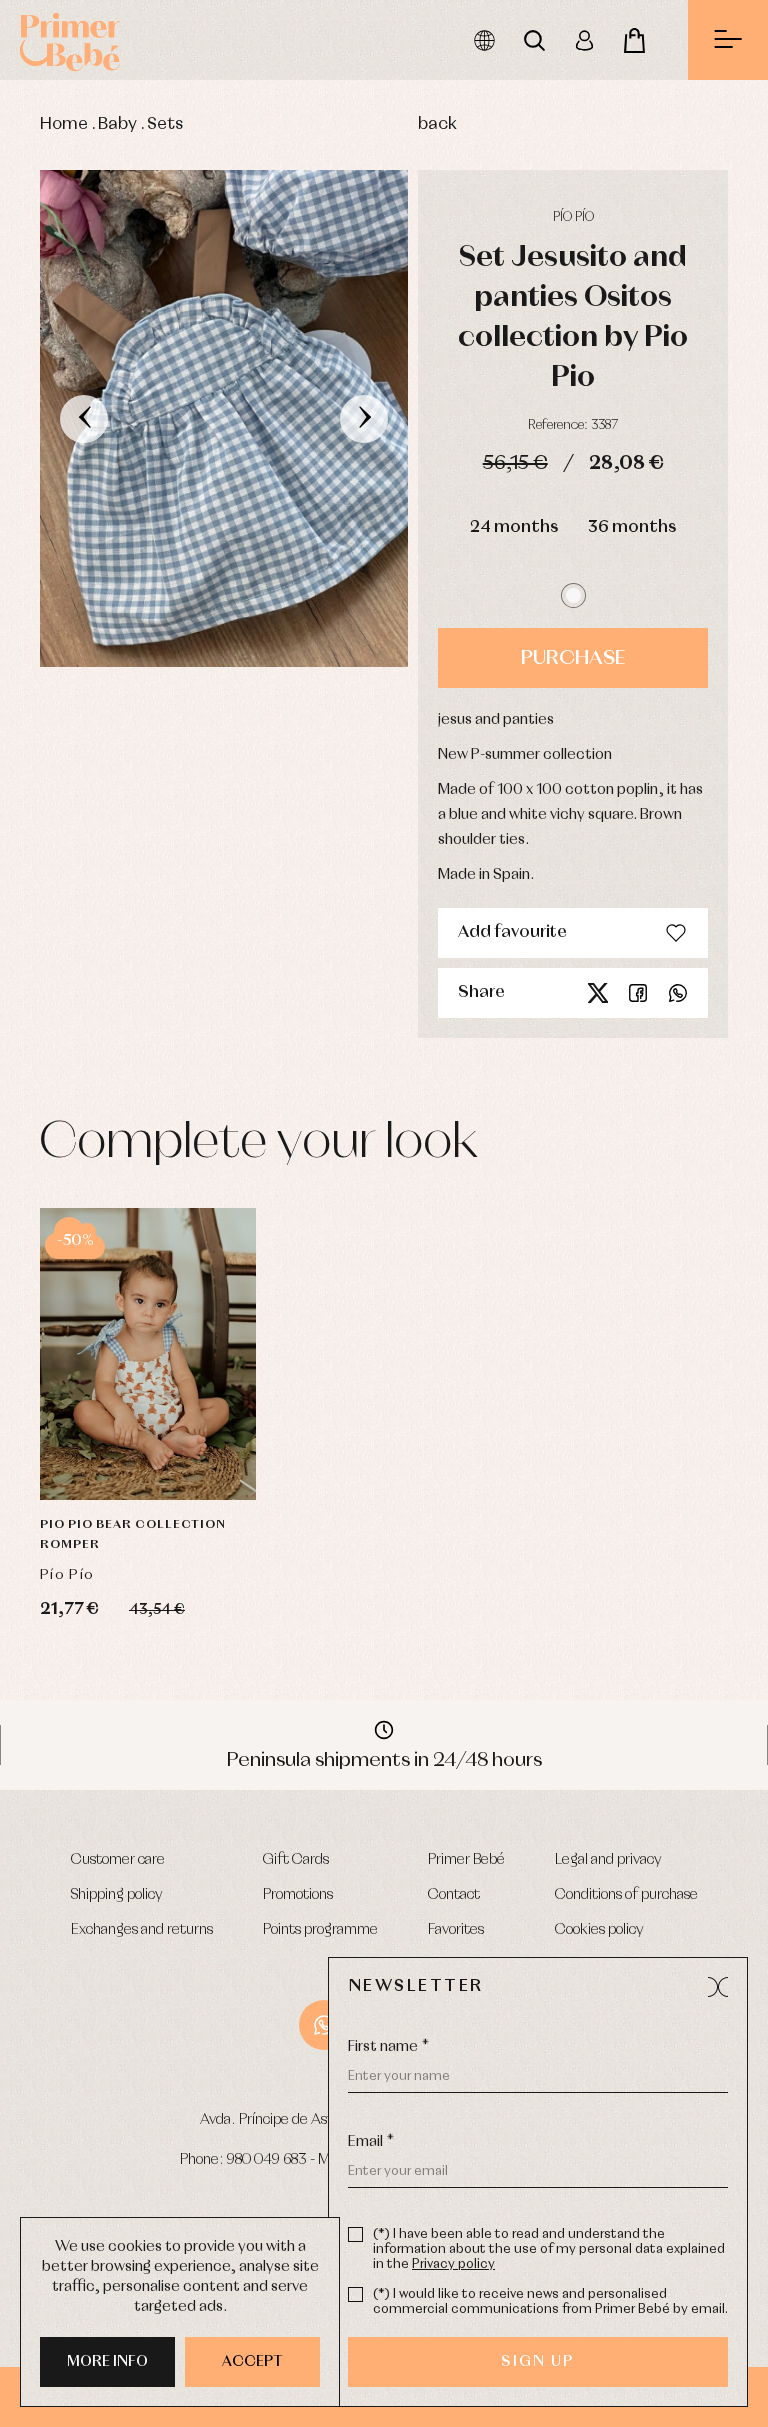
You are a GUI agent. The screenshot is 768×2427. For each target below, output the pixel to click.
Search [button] (534, 40)
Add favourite (512, 932)
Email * (371, 2142)
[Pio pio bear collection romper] (148, 1354)
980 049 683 (267, 2160)
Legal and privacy (608, 1860)
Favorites (456, 1930)
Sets (165, 124)
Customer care (118, 1860)
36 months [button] (632, 527)
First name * (388, 2047)
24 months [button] (514, 527)
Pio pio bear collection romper (133, 1535)
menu (728, 40)
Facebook (638, 993)
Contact (454, 1895)
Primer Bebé (466, 1860)
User (584, 40)
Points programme (320, 1930)
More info (107, 2362)
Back (437, 124)
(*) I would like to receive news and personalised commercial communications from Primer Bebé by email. (550, 2302)
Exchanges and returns (142, 1930)
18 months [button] (148, 1395)
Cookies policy (599, 1930)
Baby (117, 124)
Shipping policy (117, 1895)
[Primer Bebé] (70, 40)
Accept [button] (252, 2362)
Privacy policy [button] (453, 2264)
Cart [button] (634, 40)
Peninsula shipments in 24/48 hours (384, 1760)
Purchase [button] (573, 658)
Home (64, 124)
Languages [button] (484, 40)
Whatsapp (678, 993)
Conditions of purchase (626, 1895)
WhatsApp (324, 2025)
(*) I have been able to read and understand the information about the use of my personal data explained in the (549, 2249)
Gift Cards (296, 1860)
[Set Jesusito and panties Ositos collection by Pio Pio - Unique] (224, 418)
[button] (573, 595)
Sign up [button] (537, 2362)
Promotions (298, 1895)
